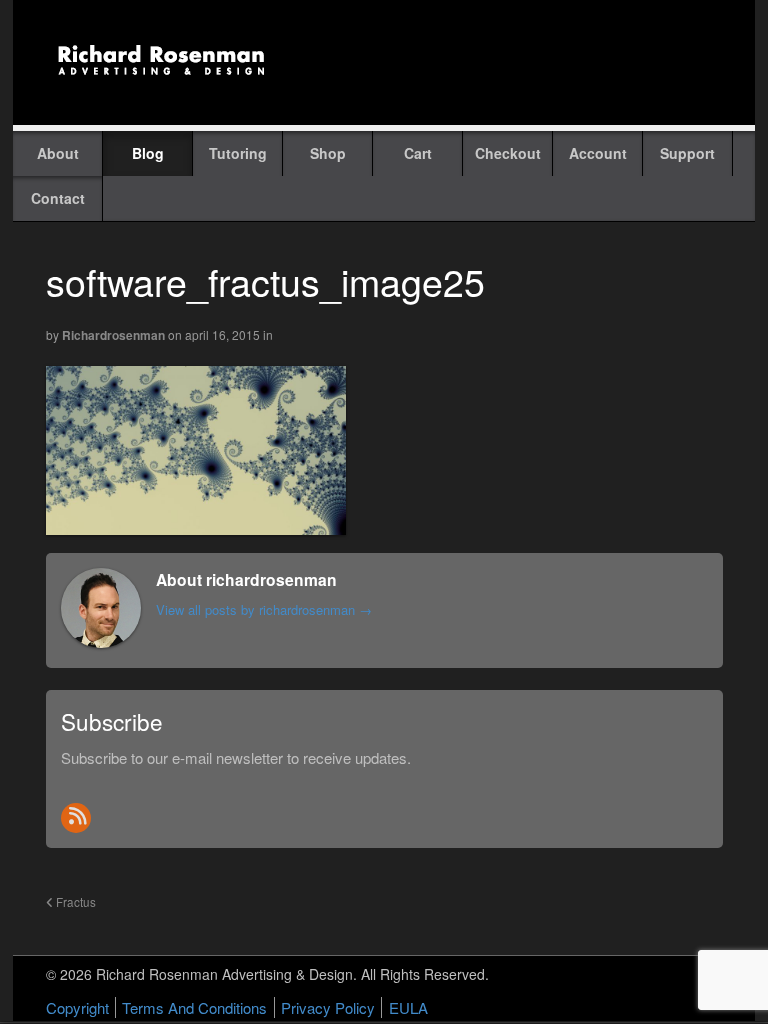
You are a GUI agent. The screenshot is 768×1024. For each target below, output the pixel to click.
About (58, 153)
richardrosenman (113, 335)
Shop (328, 153)
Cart (418, 153)
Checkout (508, 153)
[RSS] (76, 818)
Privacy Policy (328, 1007)
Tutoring (238, 153)
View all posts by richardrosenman (264, 609)
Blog (148, 153)
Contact (58, 198)
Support (687, 153)
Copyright (77, 1007)
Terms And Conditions (194, 1007)
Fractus (74, 902)
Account (598, 153)
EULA (408, 1007)
